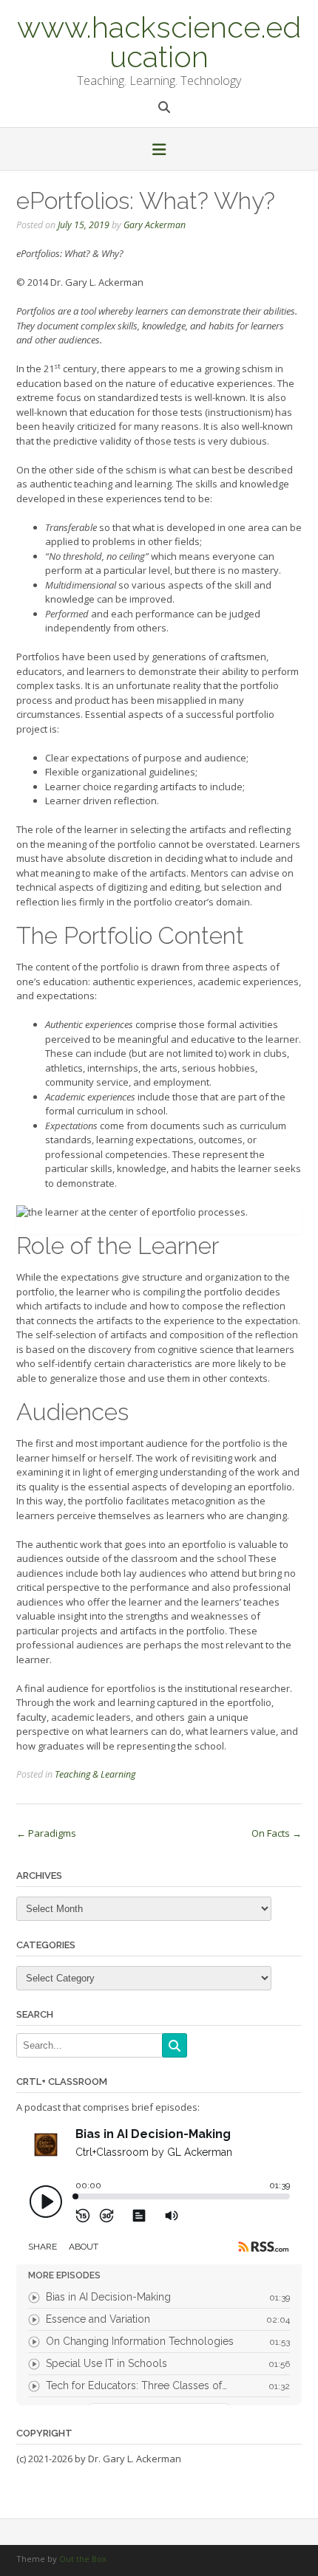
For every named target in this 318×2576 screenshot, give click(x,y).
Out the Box (83, 2559)
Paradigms (46, 1833)
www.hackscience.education (159, 41)
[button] (159, 151)
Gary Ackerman (155, 225)
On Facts (277, 1833)
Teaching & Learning (95, 1774)
